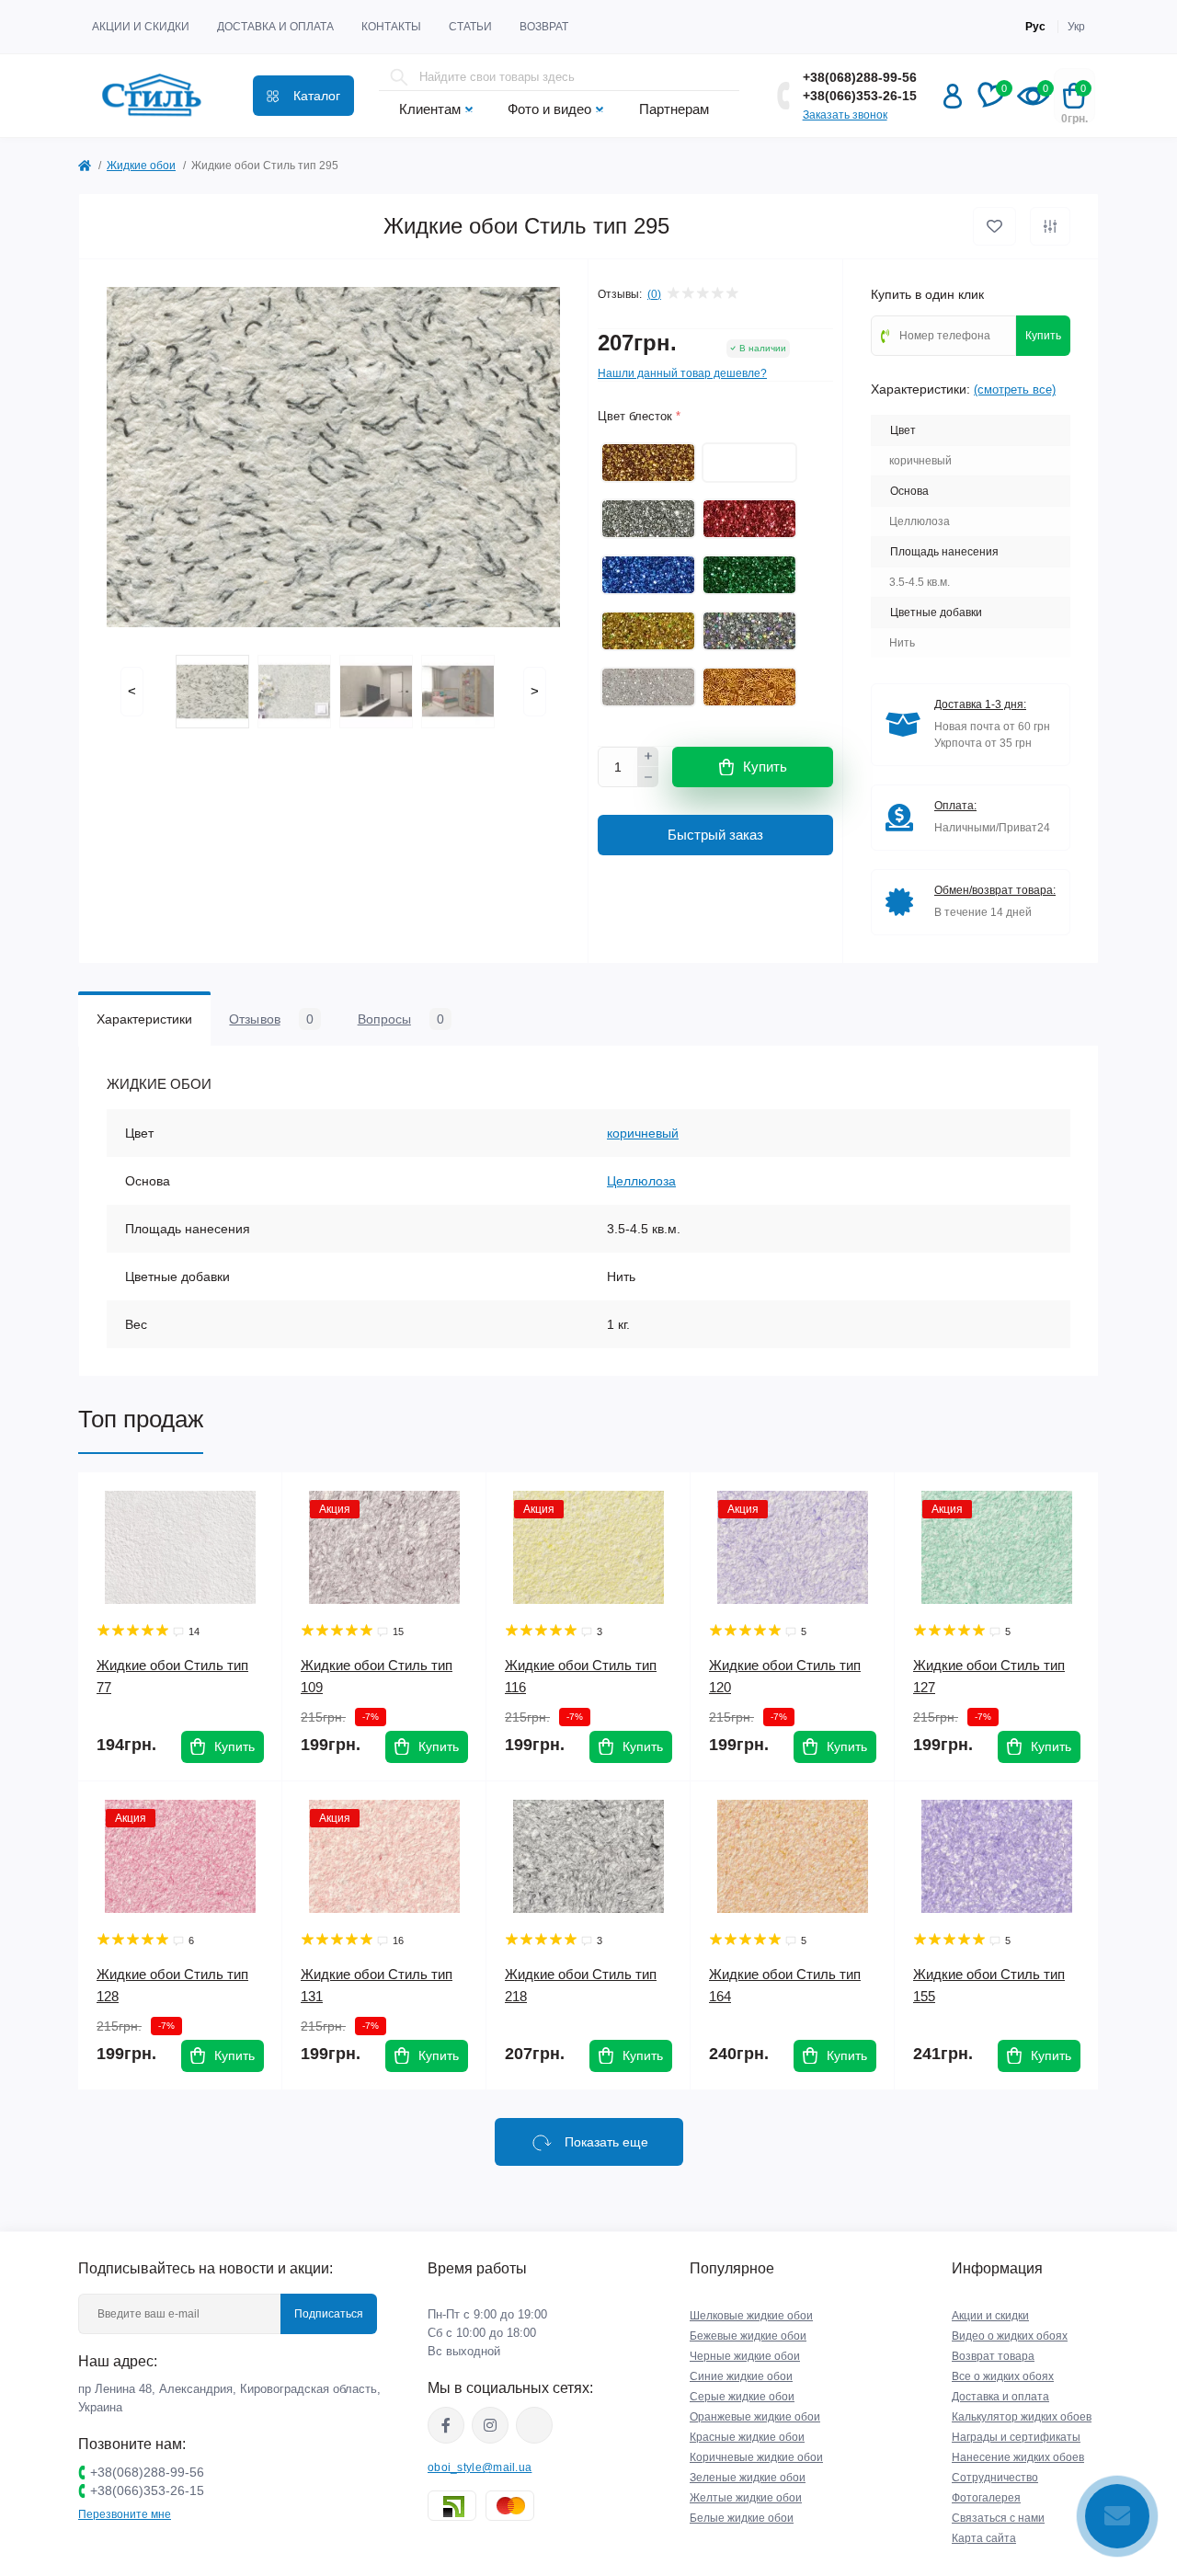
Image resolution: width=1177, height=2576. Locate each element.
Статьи (470, 27)
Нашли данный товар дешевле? (682, 373)
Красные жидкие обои (747, 2437)
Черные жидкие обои (745, 2356)
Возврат (544, 27)
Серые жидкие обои (742, 2397)
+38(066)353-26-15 (860, 96)
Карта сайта (984, 2538)
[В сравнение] (1050, 226)
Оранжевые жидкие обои (755, 2417)
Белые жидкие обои (742, 2518)
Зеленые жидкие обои (748, 2478)
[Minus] (648, 777)
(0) (654, 294)
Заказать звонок (845, 115)
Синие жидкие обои (741, 2376)
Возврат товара (993, 2356)
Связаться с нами (998, 2518)
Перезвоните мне (125, 2514)
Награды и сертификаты (1016, 2437)
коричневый (643, 1133)
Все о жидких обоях (1003, 2376)
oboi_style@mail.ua (480, 2467)
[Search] (399, 77)
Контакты (391, 27)
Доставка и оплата (275, 27)
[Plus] (648, 757)
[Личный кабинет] (953, 96)
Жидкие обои (141, 166)
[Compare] (255, 1535)
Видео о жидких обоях (1010, 2336)
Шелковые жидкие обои (751, 2316)
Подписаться (329, 2314)
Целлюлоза (641, 1181)
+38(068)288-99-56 (860, 77)
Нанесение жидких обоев (1018, 2457)
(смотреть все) (1015, 389)
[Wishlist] (255, 1500)
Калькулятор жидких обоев (1022, 2417)
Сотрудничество (995, 2478)
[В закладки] (994, 226)
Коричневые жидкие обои (756, 2457)
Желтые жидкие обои (746, 2498)
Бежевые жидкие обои (748, 2336)
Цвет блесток (639, 416)
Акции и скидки (141, 27)
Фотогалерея (986, 2498)
